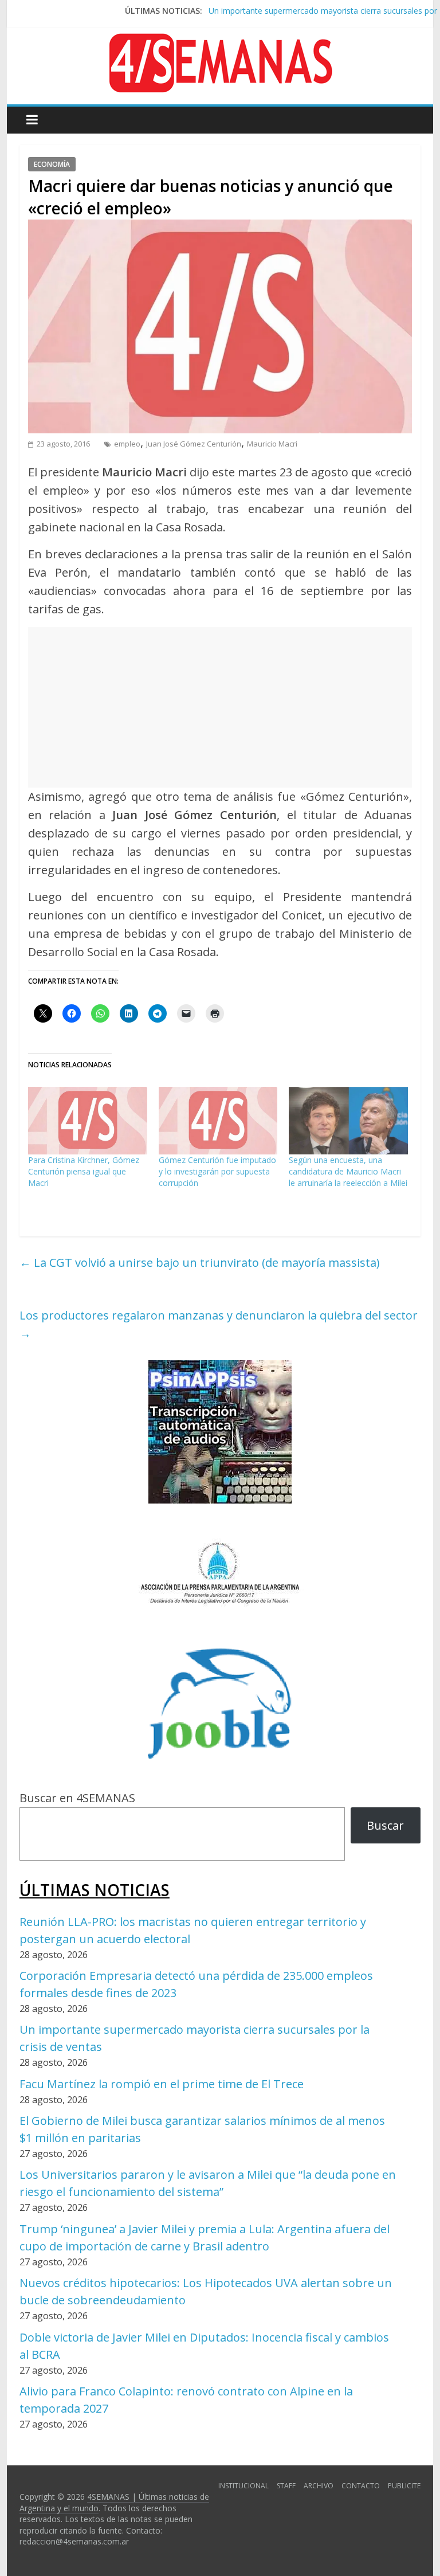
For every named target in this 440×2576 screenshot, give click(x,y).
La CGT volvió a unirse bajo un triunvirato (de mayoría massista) (200, 1262)
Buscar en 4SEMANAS (77, 1798)
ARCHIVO (319, 2486)
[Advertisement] (220, 707)
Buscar (385, 1825)
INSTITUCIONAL (243, 2486)
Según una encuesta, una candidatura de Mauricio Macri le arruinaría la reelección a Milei (348, 1171)
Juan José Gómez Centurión (194, 444)
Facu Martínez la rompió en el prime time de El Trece (162, 2084)
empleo (127, 444)
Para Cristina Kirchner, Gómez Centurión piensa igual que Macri (84, 1171)
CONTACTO (361, 2486)
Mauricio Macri (272, 444)
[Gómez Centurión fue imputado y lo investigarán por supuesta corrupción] (218, 1121)
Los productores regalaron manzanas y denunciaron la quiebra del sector (219, 1324)
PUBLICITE (404, 2486)
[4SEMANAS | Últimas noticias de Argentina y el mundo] (220, 42)
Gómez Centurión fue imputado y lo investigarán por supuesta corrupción (217, 1171)
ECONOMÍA (52, 164)
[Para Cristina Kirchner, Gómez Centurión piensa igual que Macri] (88, 1121)
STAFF (286, 2486)
